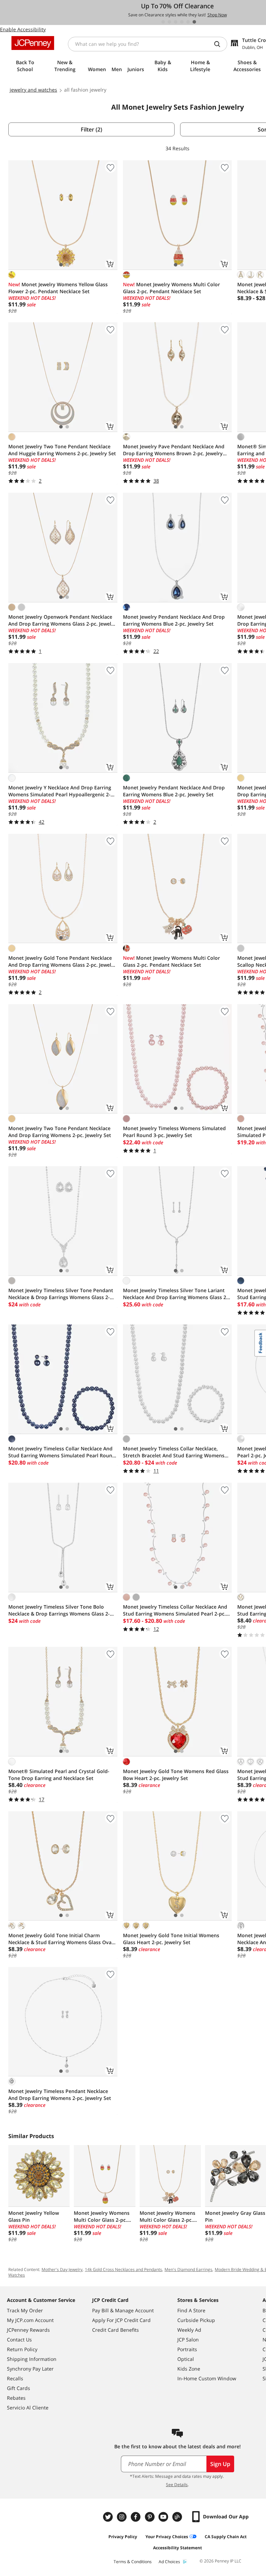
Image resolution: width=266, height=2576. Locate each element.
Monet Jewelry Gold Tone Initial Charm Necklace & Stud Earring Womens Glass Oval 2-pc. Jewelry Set (61, 1939)
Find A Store (191, 2310)
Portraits (187, 2349)
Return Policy (22, 2349)
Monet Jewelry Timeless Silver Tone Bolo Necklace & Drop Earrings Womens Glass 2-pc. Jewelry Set (59, 1610)
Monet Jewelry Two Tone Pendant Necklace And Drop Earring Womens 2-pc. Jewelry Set (60, 1132)
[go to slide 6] (194, 22)
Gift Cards (19, 2388)
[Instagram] (123, 2517)
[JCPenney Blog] (178, 2517)
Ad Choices (169, 2562)
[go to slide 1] (163, 22)
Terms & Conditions (133, 2562)
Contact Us (19, 2340)
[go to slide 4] (182, 22)
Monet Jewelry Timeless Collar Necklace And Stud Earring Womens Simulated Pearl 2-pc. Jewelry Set (175, 1610)
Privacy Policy (123, 2537)
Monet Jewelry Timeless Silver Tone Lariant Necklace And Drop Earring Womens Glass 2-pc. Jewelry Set (175, 1294)
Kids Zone (189, 2369)
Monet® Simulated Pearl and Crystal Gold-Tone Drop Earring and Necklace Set (59, 1775)
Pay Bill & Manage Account (123, 2310)
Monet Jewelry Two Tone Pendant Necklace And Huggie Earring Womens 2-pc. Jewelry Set (62, 450)
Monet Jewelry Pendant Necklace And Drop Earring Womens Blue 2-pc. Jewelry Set (174, 620)
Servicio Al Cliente (28, 2408)
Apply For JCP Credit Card (121, 2320)
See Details (177, 2485)
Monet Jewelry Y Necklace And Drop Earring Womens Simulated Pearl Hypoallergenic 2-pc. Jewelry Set (60, 791)
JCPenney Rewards (28, 2330)
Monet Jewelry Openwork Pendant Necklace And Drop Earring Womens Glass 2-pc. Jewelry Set (62, 620)
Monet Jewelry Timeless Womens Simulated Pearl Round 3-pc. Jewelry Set (174, 1132)
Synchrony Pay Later (30, 2369)
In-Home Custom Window (207, 2378)
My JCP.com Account (30, 2320)
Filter (91, 129)
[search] (220, 44)
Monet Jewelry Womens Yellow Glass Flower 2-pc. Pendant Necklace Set (58, 288)
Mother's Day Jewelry (62, 2269)
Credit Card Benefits (116, 2330)
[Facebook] (136, 2517)
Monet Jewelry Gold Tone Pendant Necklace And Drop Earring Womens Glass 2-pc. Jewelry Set (62, 961)
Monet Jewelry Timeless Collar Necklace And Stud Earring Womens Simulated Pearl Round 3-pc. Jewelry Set (62, 1452)
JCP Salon (188, 2340)
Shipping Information (32, 2359)
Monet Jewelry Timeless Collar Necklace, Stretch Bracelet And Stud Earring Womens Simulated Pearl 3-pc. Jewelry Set (174, 1452)
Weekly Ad (189, 2330)
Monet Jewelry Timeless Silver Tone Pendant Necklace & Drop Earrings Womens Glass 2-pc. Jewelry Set (61, 1294)
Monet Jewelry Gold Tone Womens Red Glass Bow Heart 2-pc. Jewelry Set (176, 1775)
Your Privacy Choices (167, 2537)
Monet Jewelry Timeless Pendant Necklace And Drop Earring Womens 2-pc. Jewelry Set (60, 2095)
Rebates (16, 2398)
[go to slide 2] (169, 22)
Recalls (15, 2378)
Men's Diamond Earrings (188, 2269)
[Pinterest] (150, 2517)
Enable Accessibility (23, 29)
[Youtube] (164, 2517)
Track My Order (25, 2310)
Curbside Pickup (196, 2320)
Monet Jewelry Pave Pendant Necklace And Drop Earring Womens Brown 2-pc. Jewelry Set (174, 450)
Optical (186, 2359)
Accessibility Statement (178, 2548)
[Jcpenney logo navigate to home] (33, 43)
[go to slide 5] (188, 22)
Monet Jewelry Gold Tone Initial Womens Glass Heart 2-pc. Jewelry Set (171, 1939)
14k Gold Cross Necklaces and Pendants (123, 2269)
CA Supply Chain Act (226, 2537)
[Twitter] (109, 2517)
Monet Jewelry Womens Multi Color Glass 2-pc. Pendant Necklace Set (171, 288)
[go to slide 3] (176, 22)
